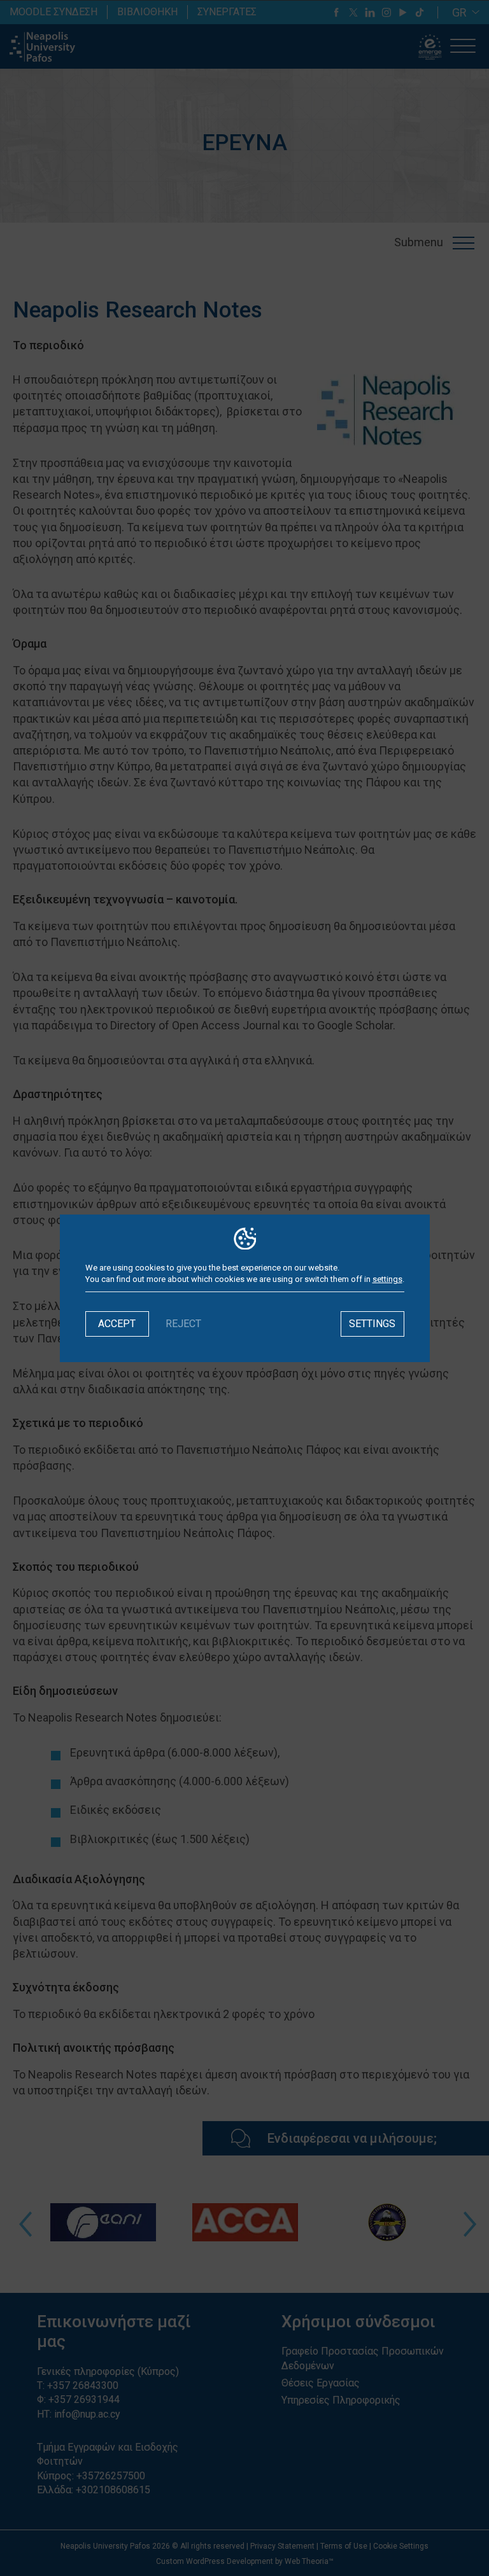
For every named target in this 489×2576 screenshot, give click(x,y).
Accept (117, 1324)
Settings (372, 1324)
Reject (183, 1324)
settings (387, 1279)
